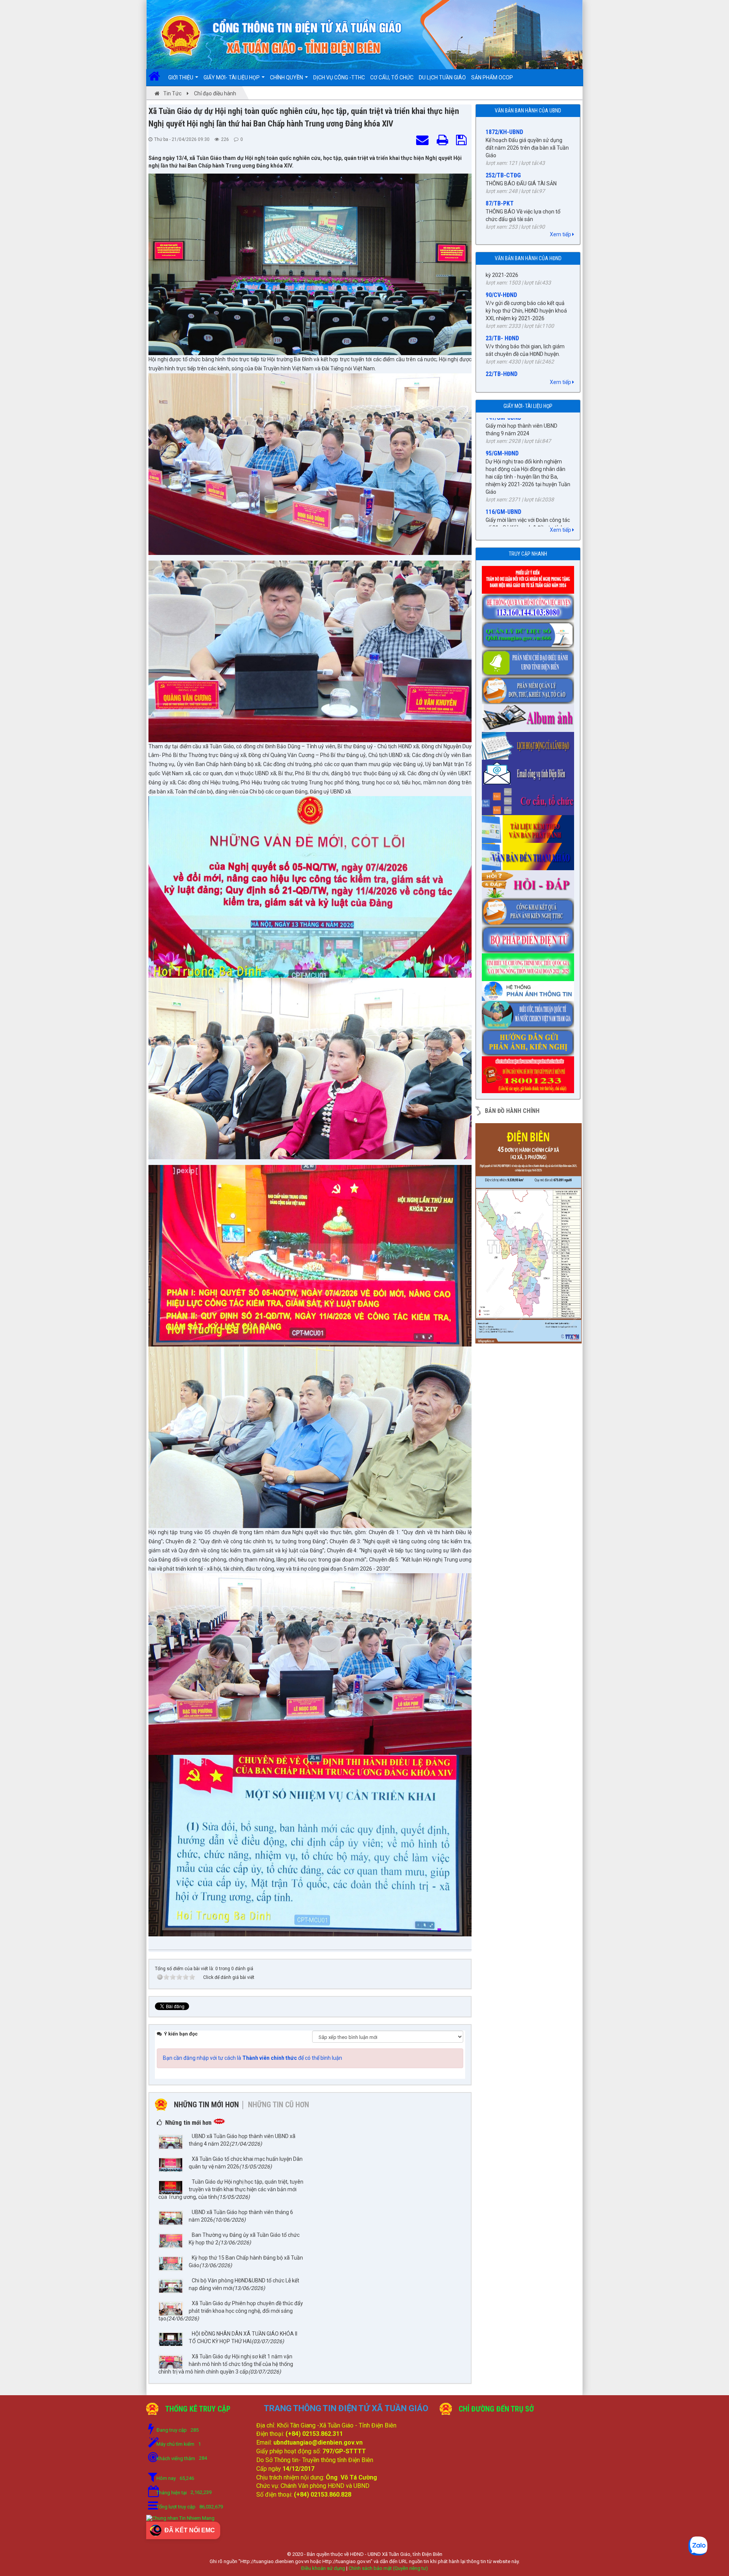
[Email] (530, 771)
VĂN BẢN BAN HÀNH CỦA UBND (528, 111)
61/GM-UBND (502, 460)
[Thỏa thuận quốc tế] (530, 1012)
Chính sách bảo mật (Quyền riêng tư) (388, 2568)
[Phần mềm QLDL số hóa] (530, 633)
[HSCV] (530, 605)
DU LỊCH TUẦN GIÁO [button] (442, 77)
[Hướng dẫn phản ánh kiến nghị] (530, 1040)
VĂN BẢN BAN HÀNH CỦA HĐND (528, 258)
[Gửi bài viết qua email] (424, 141)
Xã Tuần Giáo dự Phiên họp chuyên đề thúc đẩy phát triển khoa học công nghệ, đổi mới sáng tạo (231, 2311)
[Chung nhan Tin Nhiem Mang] (180, 2518)
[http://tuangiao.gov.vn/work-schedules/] (530, 743)
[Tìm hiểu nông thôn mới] (530, 965)
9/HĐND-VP (500, 355)
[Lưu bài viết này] (463, 141)
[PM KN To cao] (530, 688)
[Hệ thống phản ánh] (530, 989)
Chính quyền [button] (287, 77)
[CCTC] (530, 799)
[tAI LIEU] (530, 827)
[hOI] (530, 882)
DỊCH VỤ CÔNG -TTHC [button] (339, 77)
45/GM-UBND (502, 519)
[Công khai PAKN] (530, 910)
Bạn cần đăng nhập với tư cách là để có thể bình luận (252, 2058)
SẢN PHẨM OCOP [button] (492, 77)
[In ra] (444, 141)
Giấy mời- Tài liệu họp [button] (232, 77)
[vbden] (530, 854)
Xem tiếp (561, 234)
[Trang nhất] (157, 77)
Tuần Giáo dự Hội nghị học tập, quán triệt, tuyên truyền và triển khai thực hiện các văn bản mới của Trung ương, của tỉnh (231, 2189)
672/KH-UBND (503, 186)
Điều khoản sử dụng (323, 2568)
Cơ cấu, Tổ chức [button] (392, 77)
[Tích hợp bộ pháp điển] (530, 937)
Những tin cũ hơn (279, 2105)
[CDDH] (530, 660)
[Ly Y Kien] (530, 577)
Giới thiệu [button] (181, 77)
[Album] (530, 716)
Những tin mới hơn (206, 2105)
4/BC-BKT (498, 312)
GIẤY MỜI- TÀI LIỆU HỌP (528, 406)
